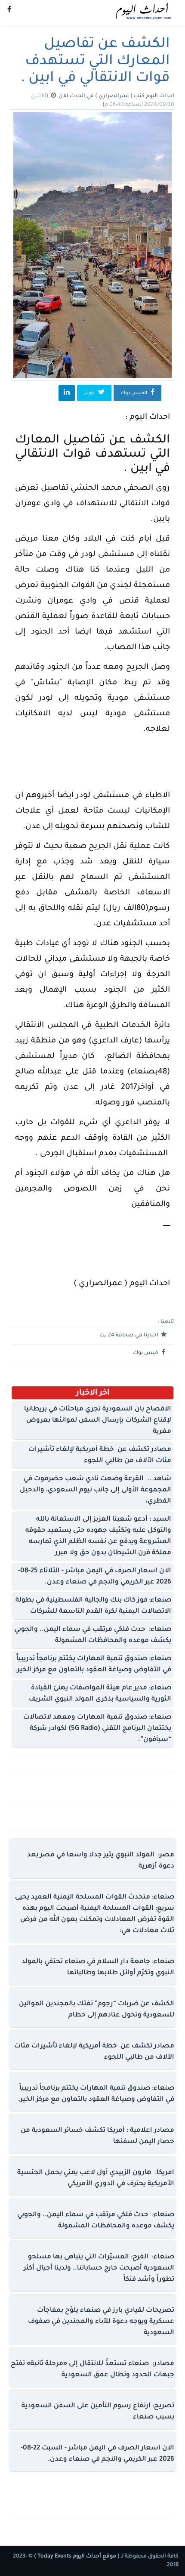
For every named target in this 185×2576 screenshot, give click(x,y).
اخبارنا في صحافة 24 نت (129, 1336)
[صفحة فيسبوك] (9, 11)
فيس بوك (146, 1353)
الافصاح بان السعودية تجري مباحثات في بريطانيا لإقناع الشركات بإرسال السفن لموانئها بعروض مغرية (98, 1421)
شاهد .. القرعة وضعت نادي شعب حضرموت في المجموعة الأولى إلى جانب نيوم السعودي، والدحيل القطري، (96, 1490)
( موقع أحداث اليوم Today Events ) (76, 2557)
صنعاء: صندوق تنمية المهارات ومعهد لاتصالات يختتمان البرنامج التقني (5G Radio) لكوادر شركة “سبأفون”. (97, 1729)
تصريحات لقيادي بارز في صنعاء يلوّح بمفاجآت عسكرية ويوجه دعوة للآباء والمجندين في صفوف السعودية (101, 2322)
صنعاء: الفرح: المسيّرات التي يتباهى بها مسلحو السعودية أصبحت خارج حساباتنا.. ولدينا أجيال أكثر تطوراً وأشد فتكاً (99, 2268)
